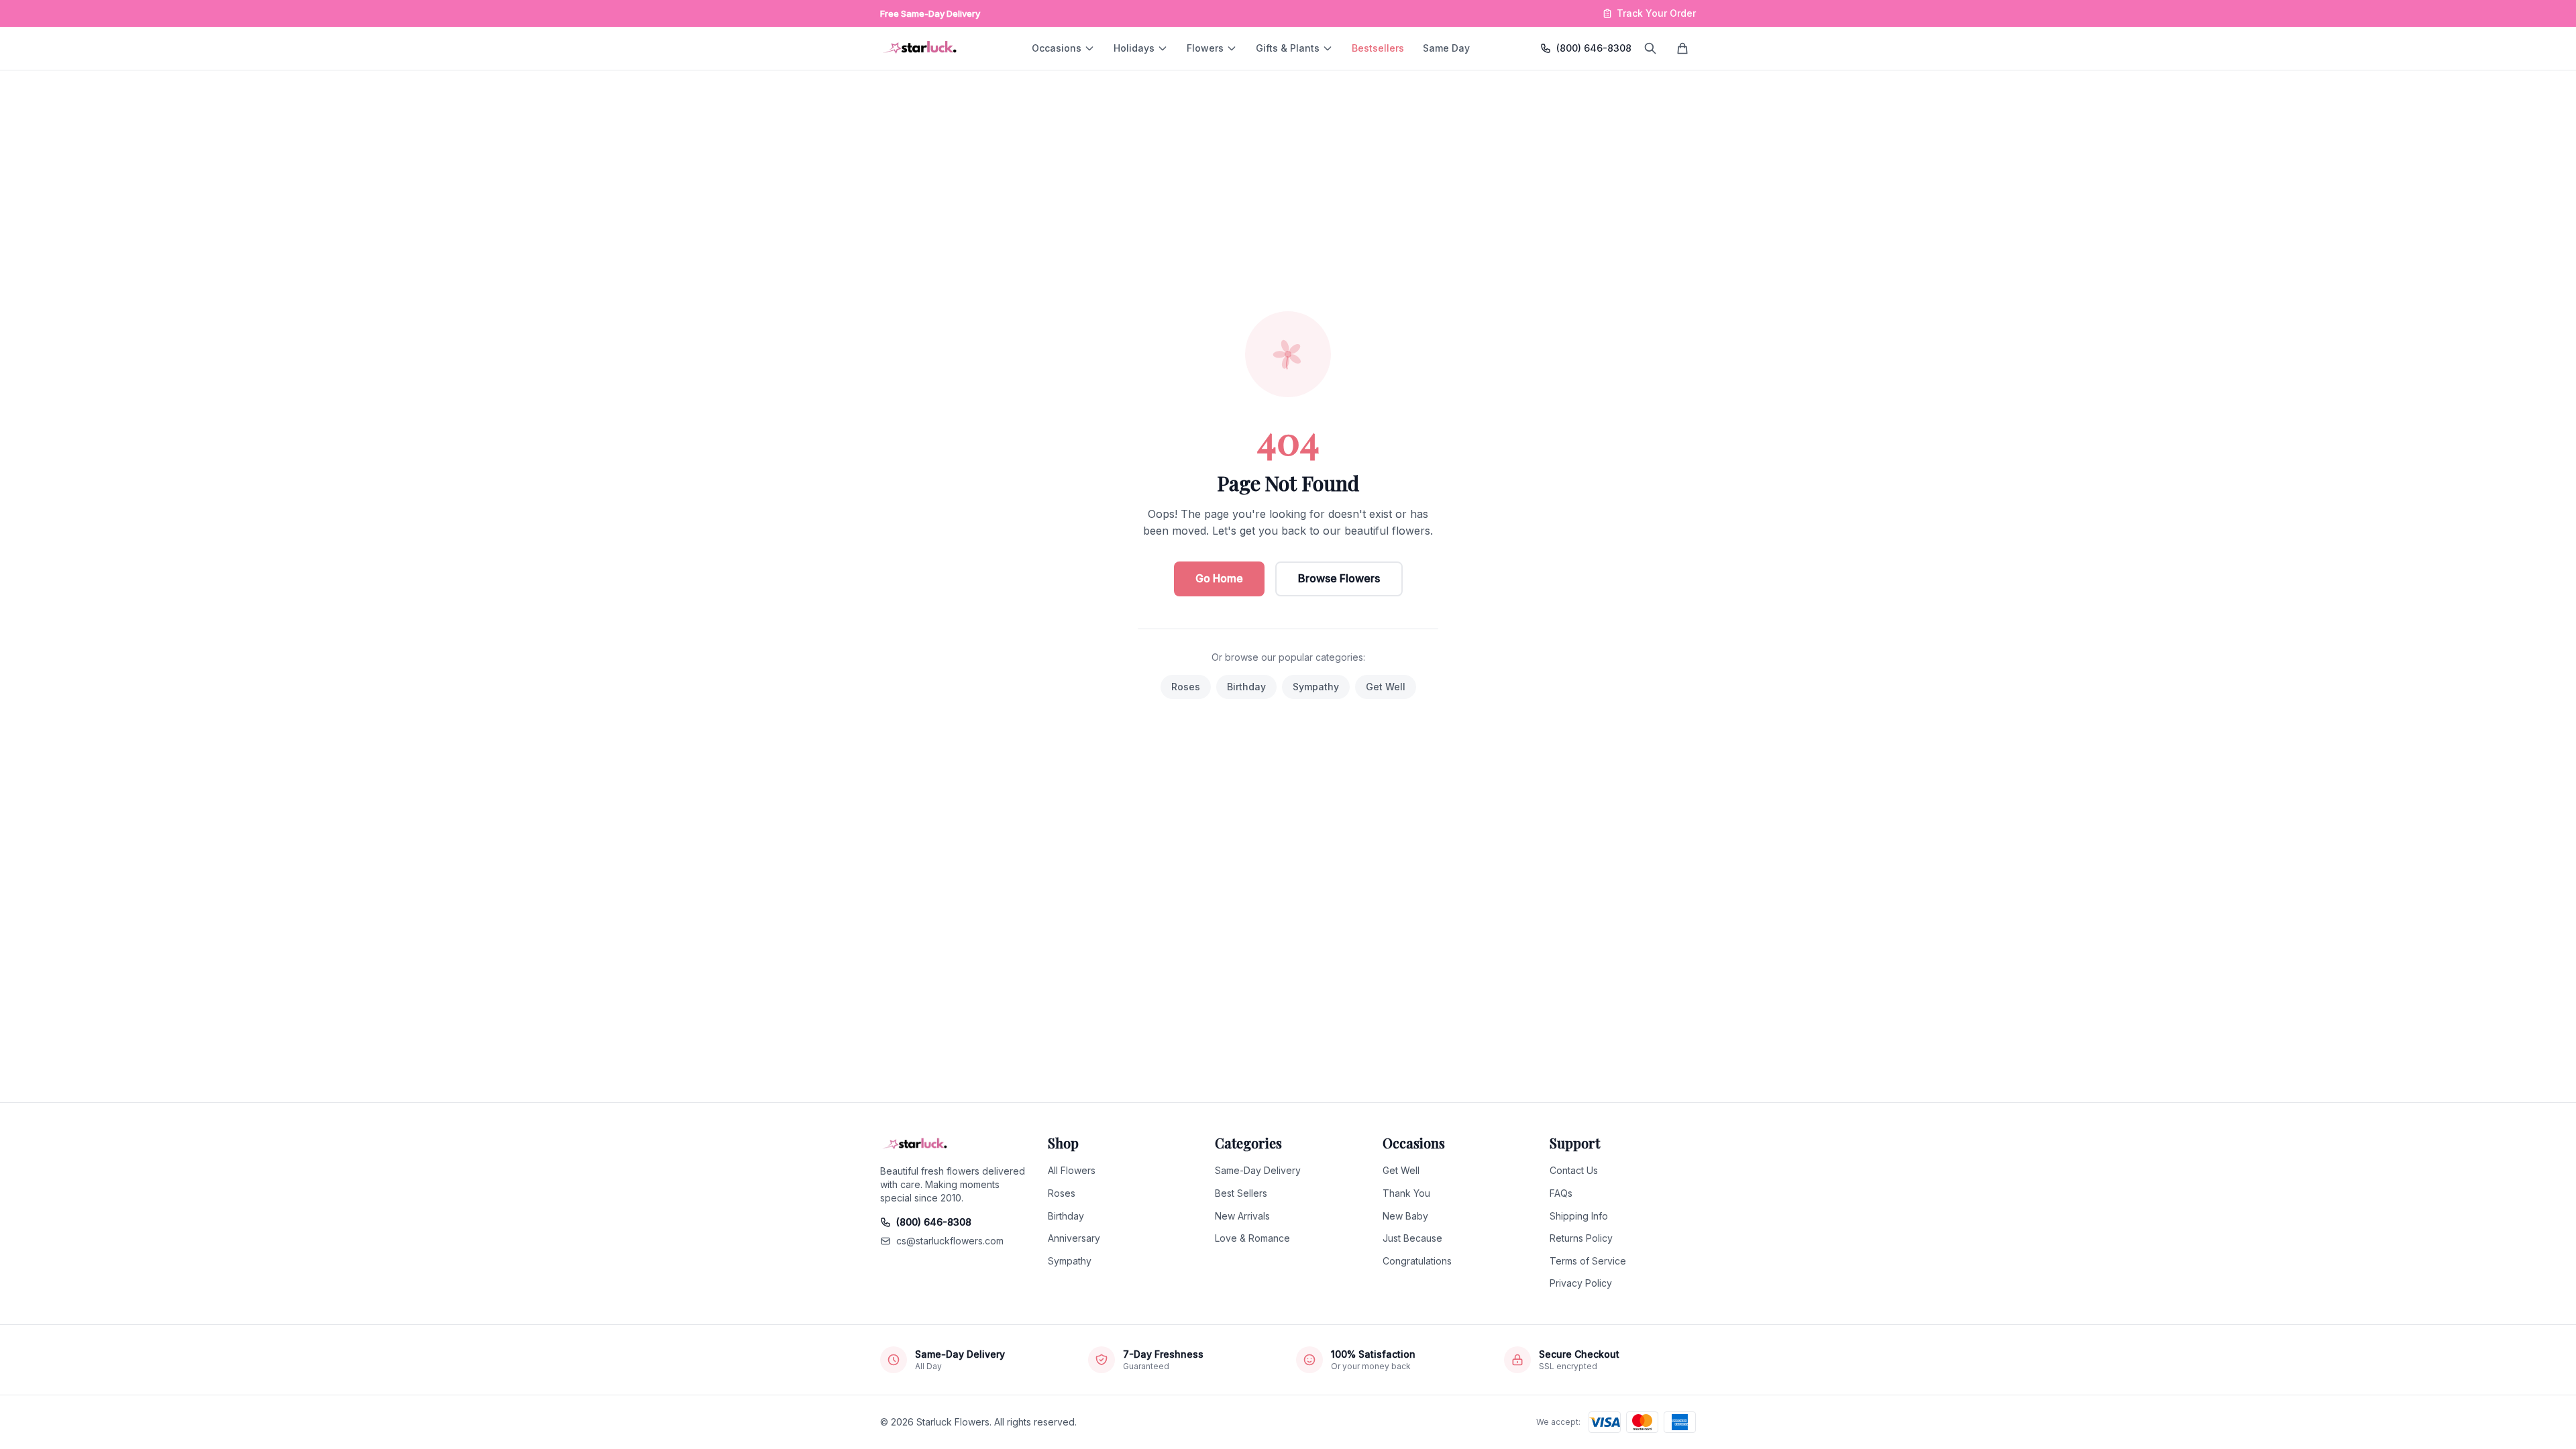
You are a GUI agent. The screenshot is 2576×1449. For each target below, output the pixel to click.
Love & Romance (1252, 1238)
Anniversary (1074, 1238)
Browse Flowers (1339, 578)
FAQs (1561, 1193)
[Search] (1650, 48)
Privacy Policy (1581, 1283)
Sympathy (1316, 687)
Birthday (1246, 687)
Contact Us (1574, 1170)
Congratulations (1417, 1261)
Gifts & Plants (1288, 48)
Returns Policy (1581, 1238)
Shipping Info (1579, 1216)
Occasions (1057, 48)
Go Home (1219, 578)
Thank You (1406, 1193)
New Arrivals (1242, 1216)
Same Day (1446, 48)
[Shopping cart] (1682, 48)
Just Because (1412, 1238)
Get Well (1386, 687)
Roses (1186, 687)
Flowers (1205, 48)
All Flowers (1072, 1170)
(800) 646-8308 (1594, 48)
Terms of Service (1588, 1261)
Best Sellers (1241, 1193)
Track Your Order (1656, 13)
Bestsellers (1378, 48)
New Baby (1405, 1216)
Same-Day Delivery (1258, 1170)
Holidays (1134, 48)
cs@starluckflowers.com (950, 1241)
